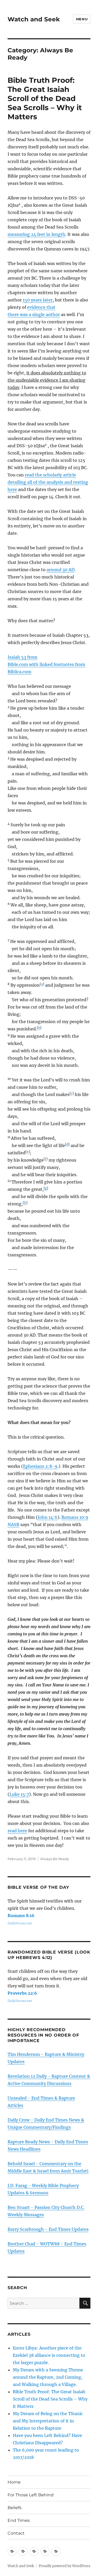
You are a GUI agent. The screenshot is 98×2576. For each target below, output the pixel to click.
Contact (16, 2533)
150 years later (38, 300)
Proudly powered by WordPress (65, 2566)
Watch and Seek (34, 19)
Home (14, 2482)
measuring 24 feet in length (36, 234)
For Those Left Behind (31, 2495)
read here (17, 1831)
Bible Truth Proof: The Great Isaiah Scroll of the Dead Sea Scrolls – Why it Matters (45, 98)
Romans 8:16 (21, 1916)
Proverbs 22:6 (22, 1993)
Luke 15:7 (19, 1794)
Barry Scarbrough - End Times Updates (48, 2229)
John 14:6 (48, 1517)
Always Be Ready (55, 1859)
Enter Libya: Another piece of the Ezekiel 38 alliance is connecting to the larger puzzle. (49, 2355)
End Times (19, 2520)
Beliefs (15, 2508)
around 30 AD (60, 570)
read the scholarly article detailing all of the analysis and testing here (48, 482)
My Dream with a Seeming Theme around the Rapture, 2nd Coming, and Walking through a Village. (48, 2377)
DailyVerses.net (20, 1923)
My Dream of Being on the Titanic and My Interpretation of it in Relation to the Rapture (48, 2421)
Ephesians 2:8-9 (40, 1466)
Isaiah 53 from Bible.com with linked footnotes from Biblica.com (46, 664)
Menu (82, 19)
